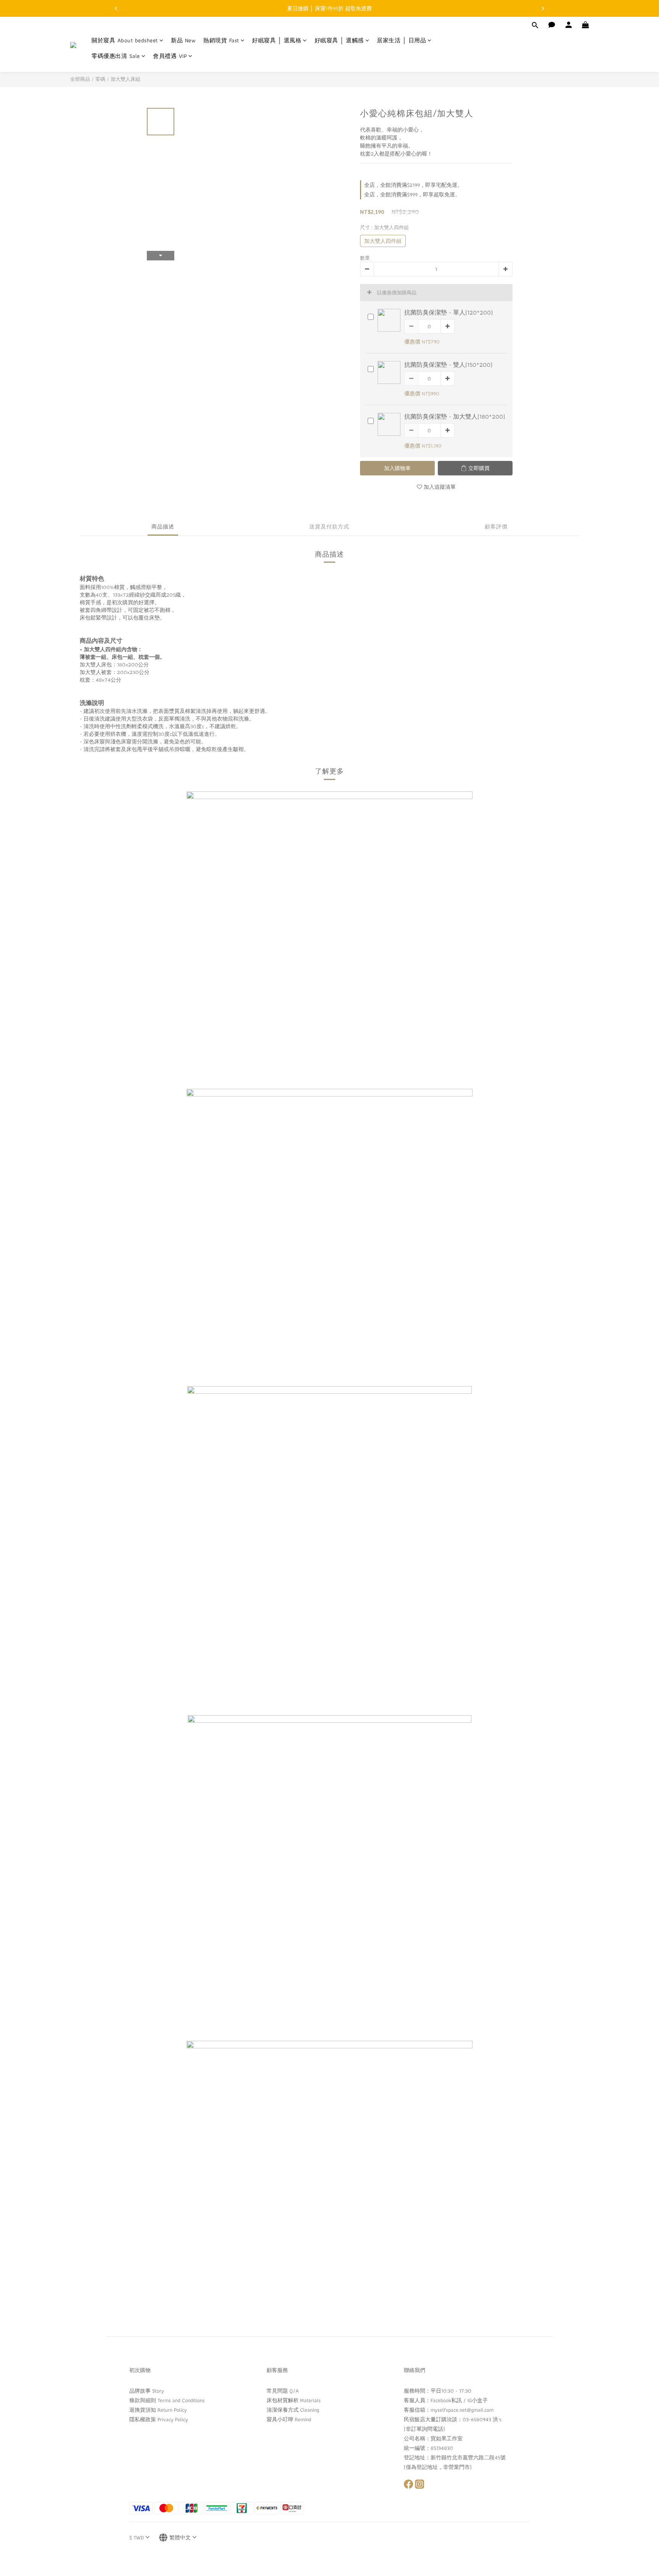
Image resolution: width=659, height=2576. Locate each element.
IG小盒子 (478, 2400)
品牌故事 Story (147, 2391)
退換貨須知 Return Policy (158, 2410)
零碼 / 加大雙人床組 (118, 79)
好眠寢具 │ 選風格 (277, 41)
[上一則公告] (116, 8)
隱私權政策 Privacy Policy (159, 2419)
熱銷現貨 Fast (221, 41)
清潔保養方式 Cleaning (293, 2410)
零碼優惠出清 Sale (116, 57)
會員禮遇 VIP (170, 57)
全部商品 (80, 79)
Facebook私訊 (446, 2400)
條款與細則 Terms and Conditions (167, 2400)
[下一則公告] (543, 8)
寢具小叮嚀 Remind (289, 2419)
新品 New (183, 41)
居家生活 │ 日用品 (401, 41)
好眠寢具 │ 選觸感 (339, 41)
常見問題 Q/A (283, 2391)
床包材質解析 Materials (294, 2400)
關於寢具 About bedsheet (125, 41)
